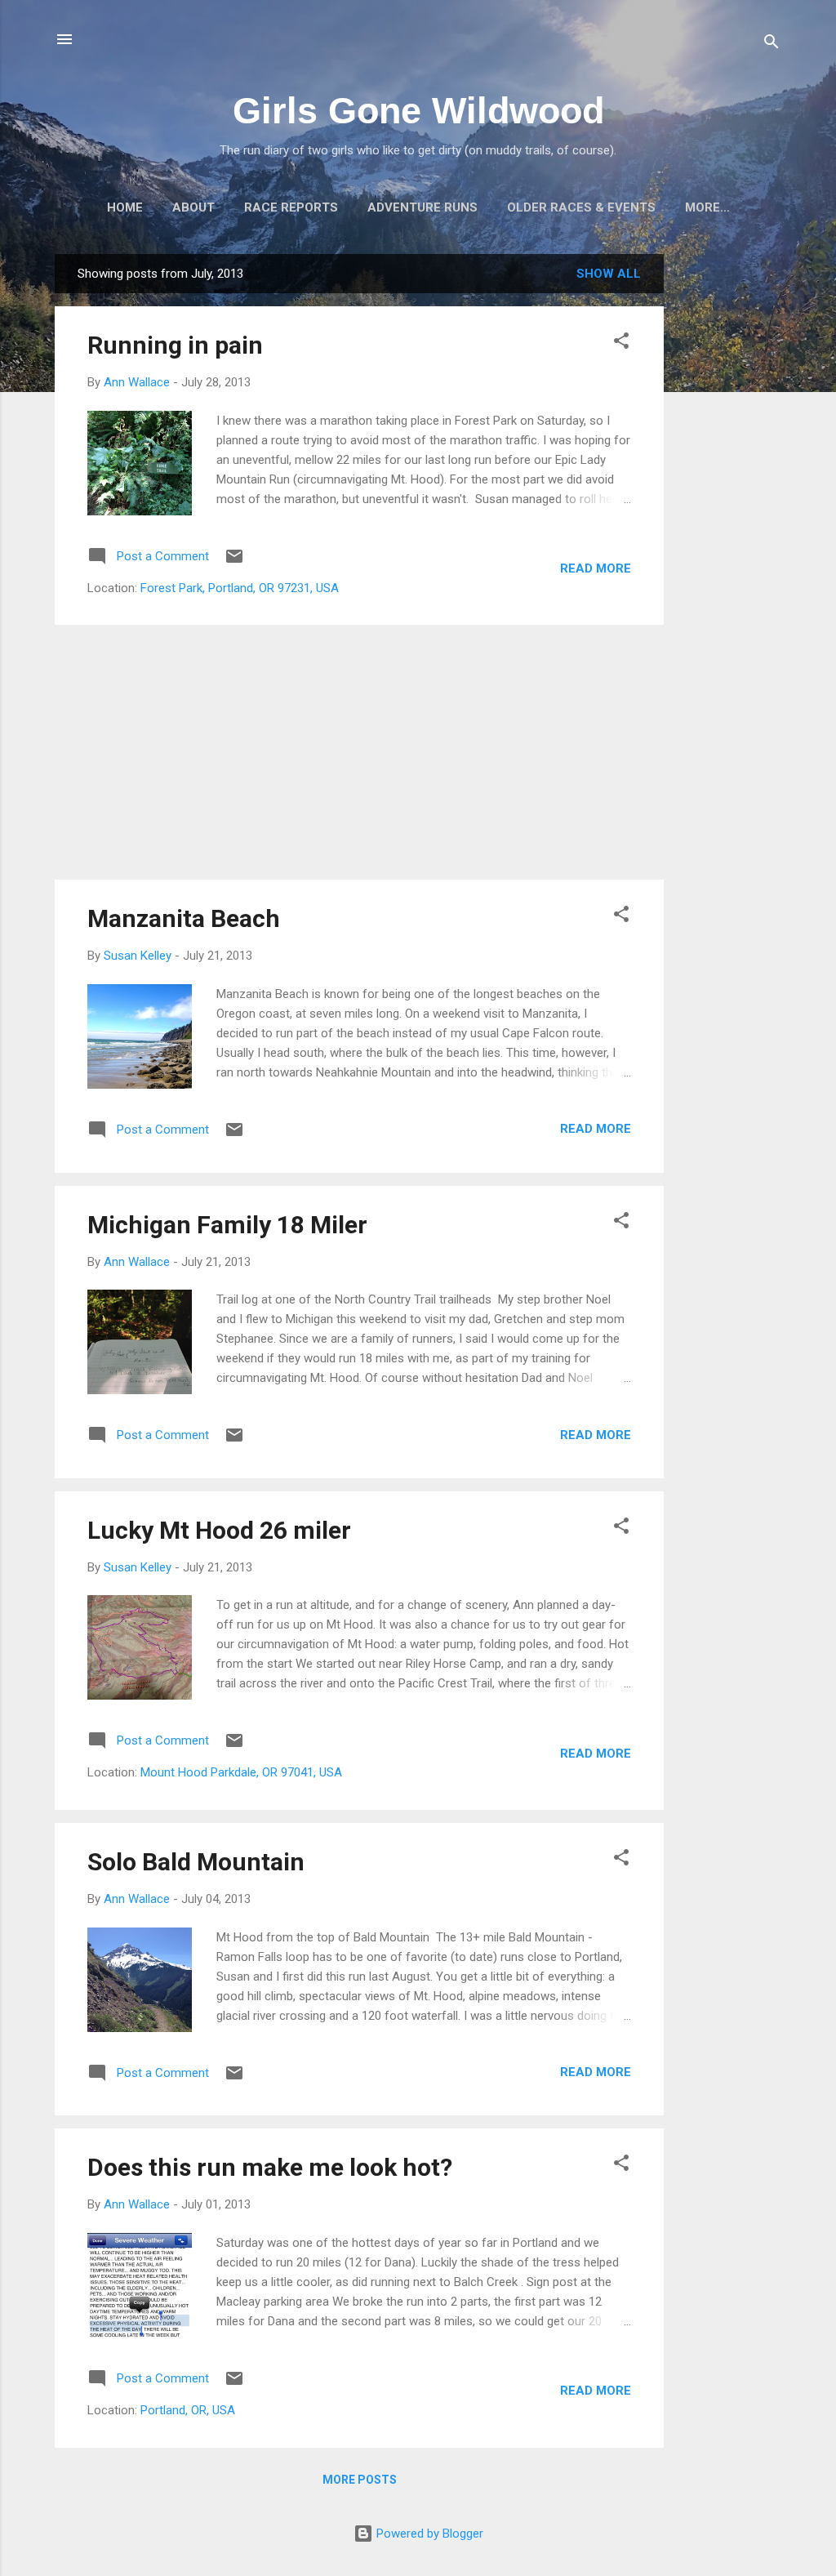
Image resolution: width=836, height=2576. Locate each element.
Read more (596, 568)
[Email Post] (234, 562)
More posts (360, 2480)
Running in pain (175, 345)
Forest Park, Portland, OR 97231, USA (240, 588)
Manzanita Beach (184, 918)
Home (125, 207)
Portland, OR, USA (188, 2410)
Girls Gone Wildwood (418, 111)
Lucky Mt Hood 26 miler (219, 1530)
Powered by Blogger (428, 2534)
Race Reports (291, 207)
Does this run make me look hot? (270, 2167)
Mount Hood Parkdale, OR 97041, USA (241, 1772)
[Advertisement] (729, 499)
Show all (609, 274)
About (193, 207)
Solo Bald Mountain (196, 1862)
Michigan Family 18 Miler (227, 1225)
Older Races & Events (581, 207)
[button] (621, 343)
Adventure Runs (422, 207)
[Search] (772, 45)
